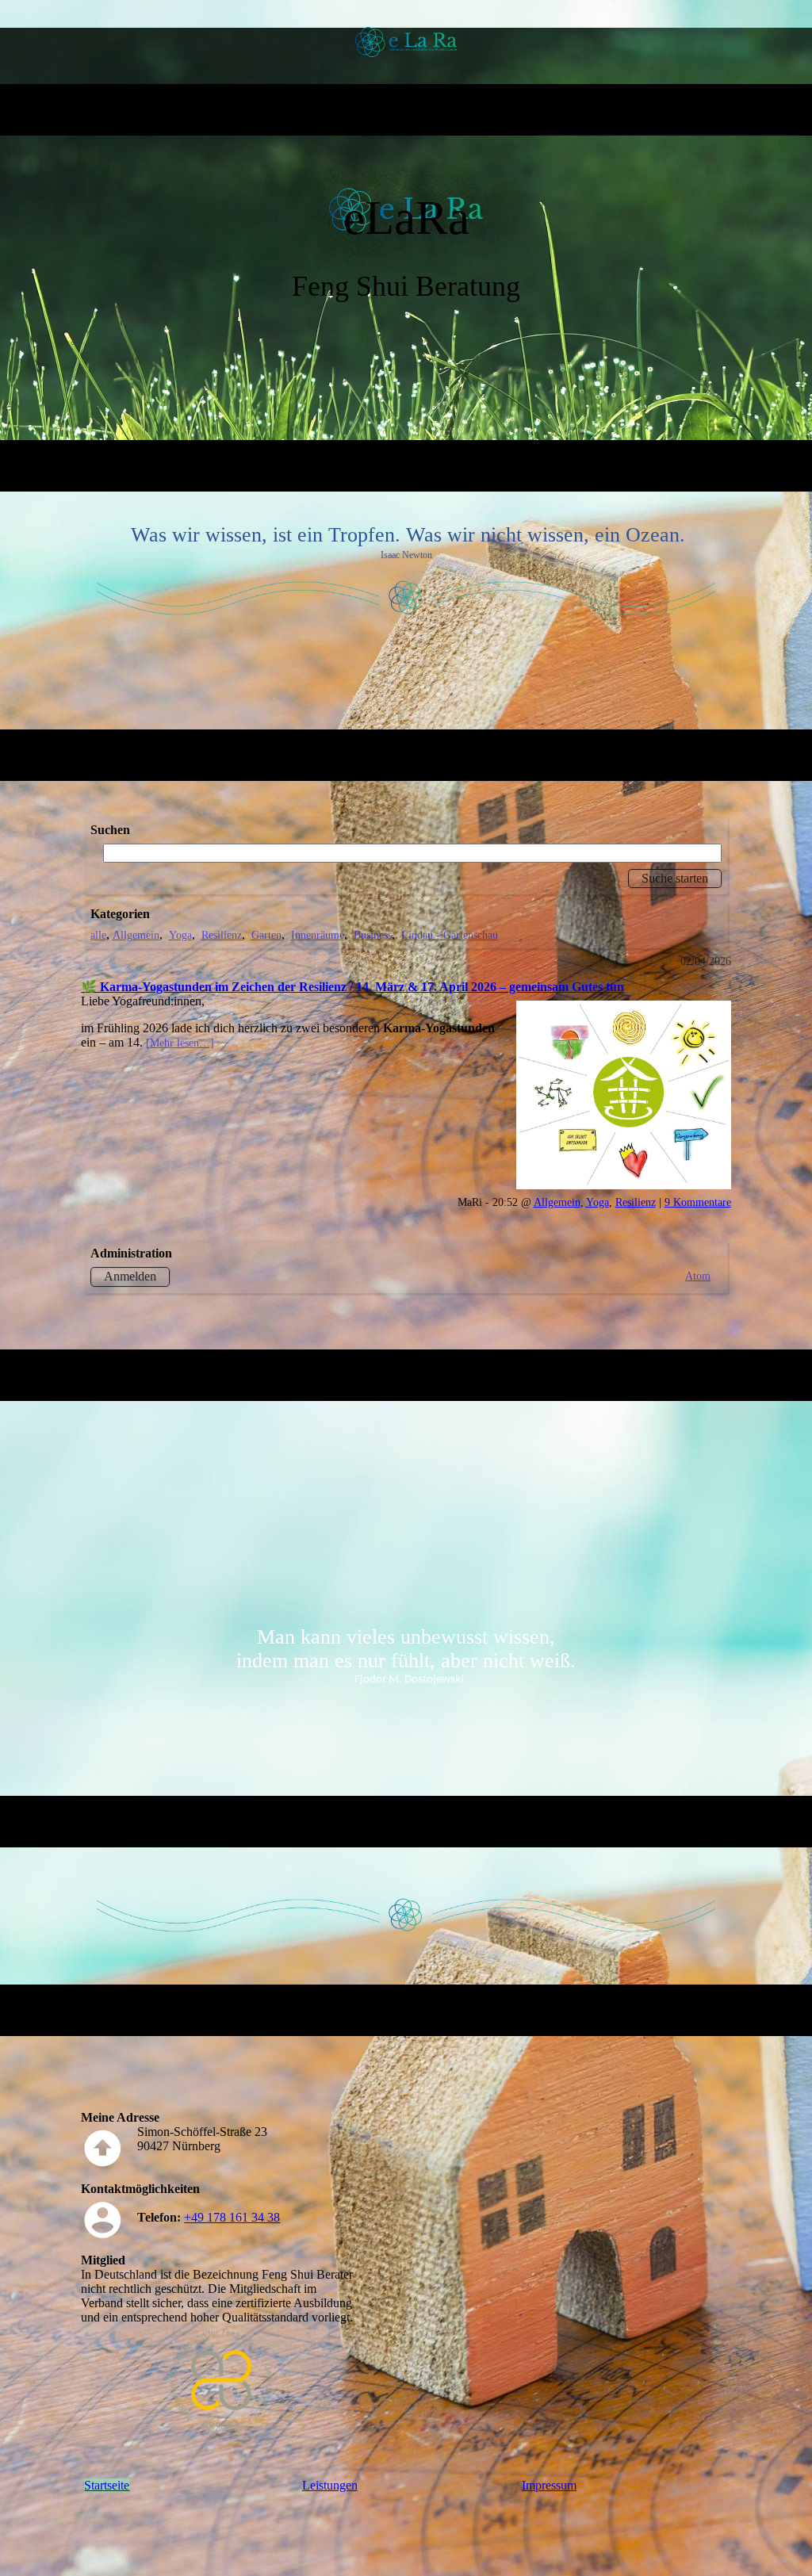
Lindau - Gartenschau (450, 935)
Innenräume (318, 935)
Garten (266, 935)
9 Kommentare (698, 1202)
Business (373, 935)
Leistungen (330, 2485)
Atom (698, 1276)
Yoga (180, 935)
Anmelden (130, 1276)
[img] (406, 42)
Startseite (107, 2485)
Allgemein (136, 935)
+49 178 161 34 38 (232, 2217)
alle (98, 935)
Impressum (549, 2485)
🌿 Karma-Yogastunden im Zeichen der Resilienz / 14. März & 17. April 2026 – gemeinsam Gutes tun (352, 987)
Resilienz (222, 935)
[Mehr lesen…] (180, 1043)
